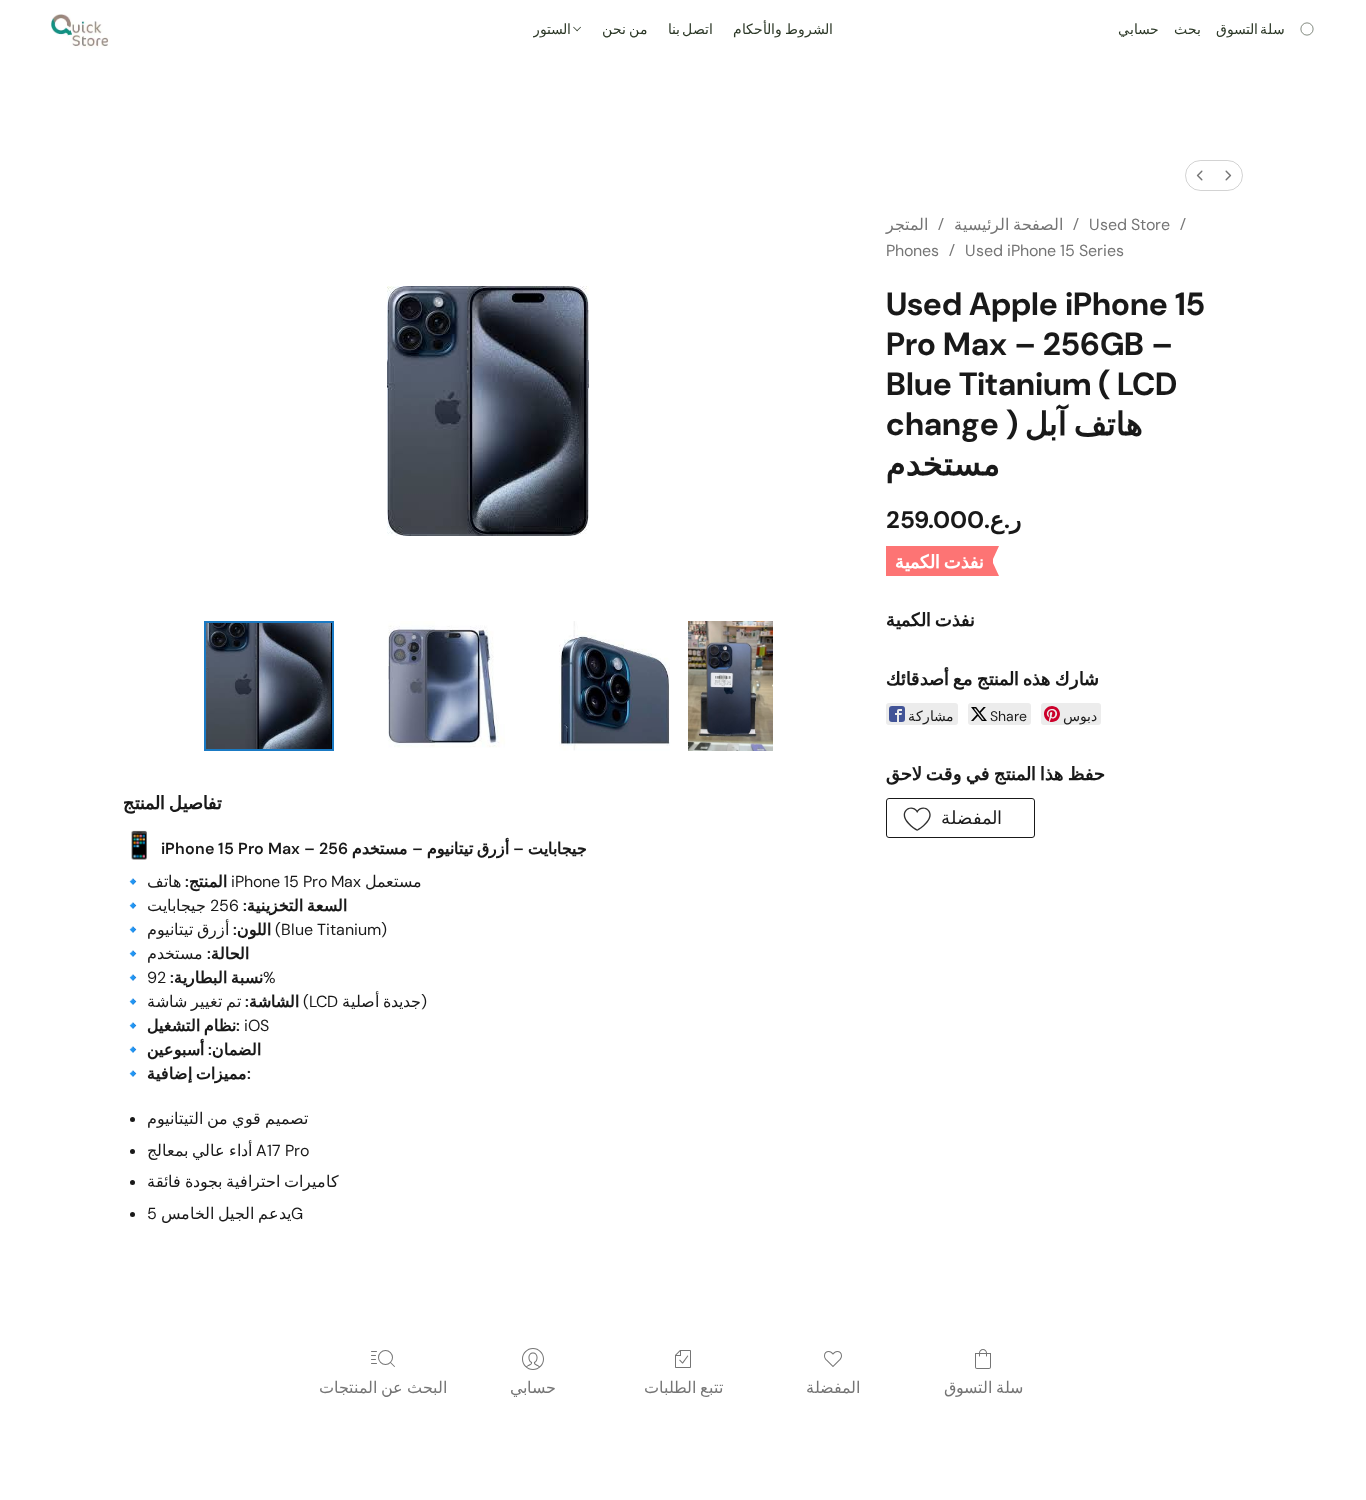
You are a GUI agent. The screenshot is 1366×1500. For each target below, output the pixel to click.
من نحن (625, 29)
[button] (80, 30)
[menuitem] (1200, 175)
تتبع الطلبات (683, 1387)
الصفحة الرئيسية (1008, 224)
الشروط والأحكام (783, 29)
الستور (553, 29)
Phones (912, 250)
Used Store (1129, 224)
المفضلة (833, 1387)
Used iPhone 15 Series (1044, 250)
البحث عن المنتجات (383, 1387)
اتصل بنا (691, 29)
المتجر (907, 224)
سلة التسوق (983, 1387)
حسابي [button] (1138, 29)
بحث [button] (1187, 29)
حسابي (533, 1387)
